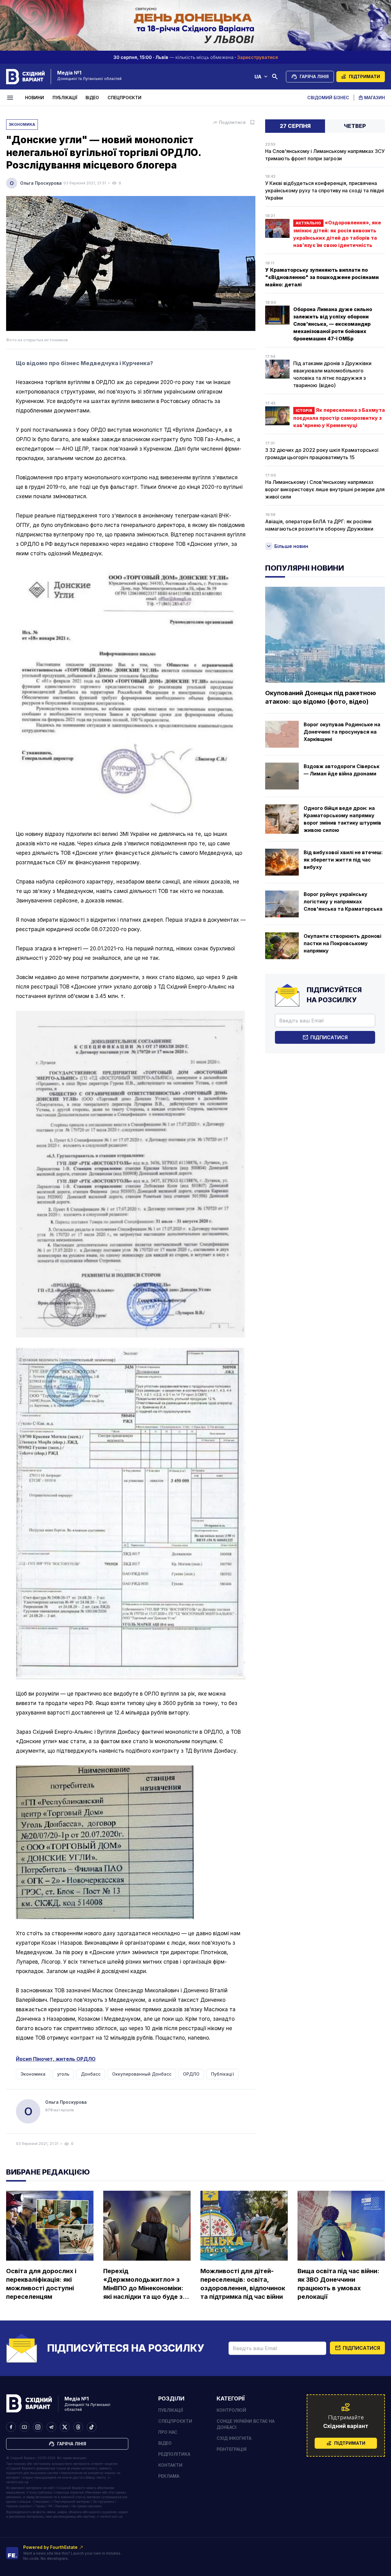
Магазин (375, 98)
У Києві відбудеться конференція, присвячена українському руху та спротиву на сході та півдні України (325, 190)
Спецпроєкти (124, 98)
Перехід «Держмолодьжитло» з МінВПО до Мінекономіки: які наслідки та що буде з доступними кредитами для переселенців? (143, 2284)
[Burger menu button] (11, 98)
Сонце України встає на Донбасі (246, 2424)
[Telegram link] (51, 2427)
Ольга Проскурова (41, 183)
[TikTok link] (92, 2427)
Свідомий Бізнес (328, 98)
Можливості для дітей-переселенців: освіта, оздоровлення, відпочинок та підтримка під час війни (243, 2284)
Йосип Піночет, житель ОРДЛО (56, 2059)
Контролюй (231, 2410)
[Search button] (275, 77)
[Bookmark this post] (252, 122)
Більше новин (291, 546)
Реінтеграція (232, 2449)
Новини (35, 98)
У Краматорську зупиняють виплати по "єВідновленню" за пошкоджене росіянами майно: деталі (322, 277)
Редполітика (174, 2454)
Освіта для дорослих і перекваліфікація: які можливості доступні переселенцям (41, 2284)
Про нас (168, 2432)
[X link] (65, 2427)
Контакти (170, 2465)
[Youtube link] (24, 2427)
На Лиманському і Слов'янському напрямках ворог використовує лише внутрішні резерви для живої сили (325, 489)
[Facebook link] (11, 2427)
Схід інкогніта (234, 2438)
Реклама (169, 2476)
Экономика (22, 124)
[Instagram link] (38, 2427)
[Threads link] (78, 2427)
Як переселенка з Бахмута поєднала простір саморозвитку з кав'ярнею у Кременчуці (339, 418)
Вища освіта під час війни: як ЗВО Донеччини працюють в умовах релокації (338, 2284)
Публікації (65, 98)
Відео (92, 98)
